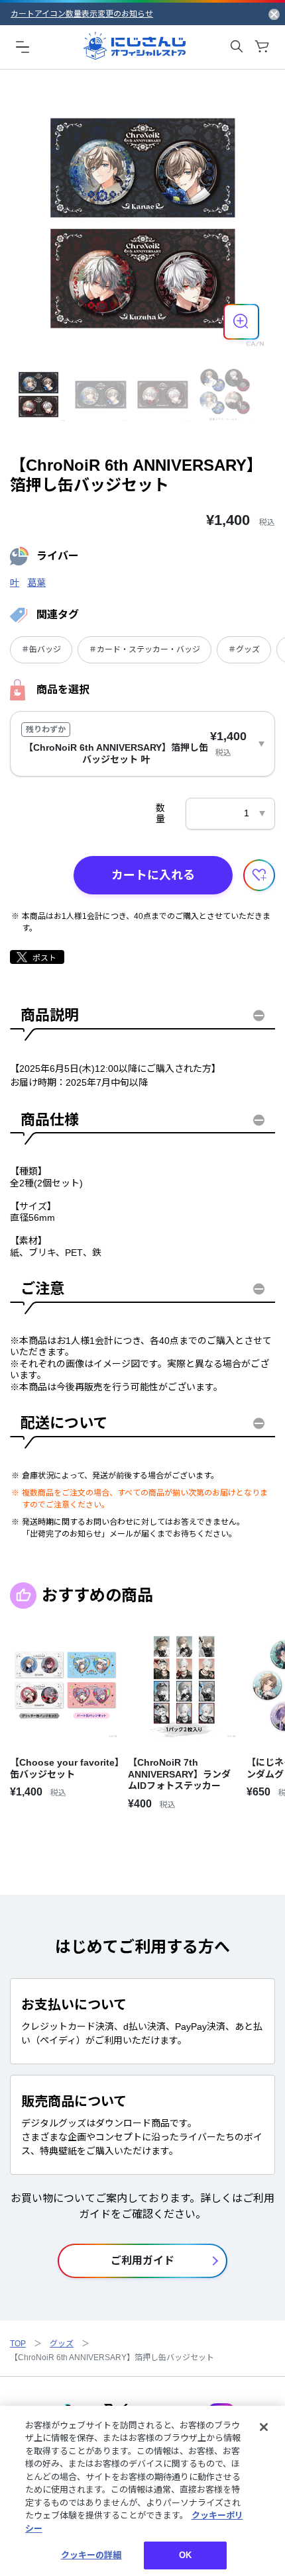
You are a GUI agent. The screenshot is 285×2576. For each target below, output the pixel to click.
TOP (18, 2344)
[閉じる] (264, 2427)
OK (185, 2555)
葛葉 (36, 583)
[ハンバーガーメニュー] (23, 46)
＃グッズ (244, 649)
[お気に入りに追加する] (259, 875)
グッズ (62, 2344)
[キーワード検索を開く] (237, 46)
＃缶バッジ (41, 649)
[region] (142, 2491)
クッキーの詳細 (91, 2555)
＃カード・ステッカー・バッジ (144, 649)
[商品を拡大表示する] (241, 322)
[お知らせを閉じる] (274, 14)
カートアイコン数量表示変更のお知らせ (82, 14)
